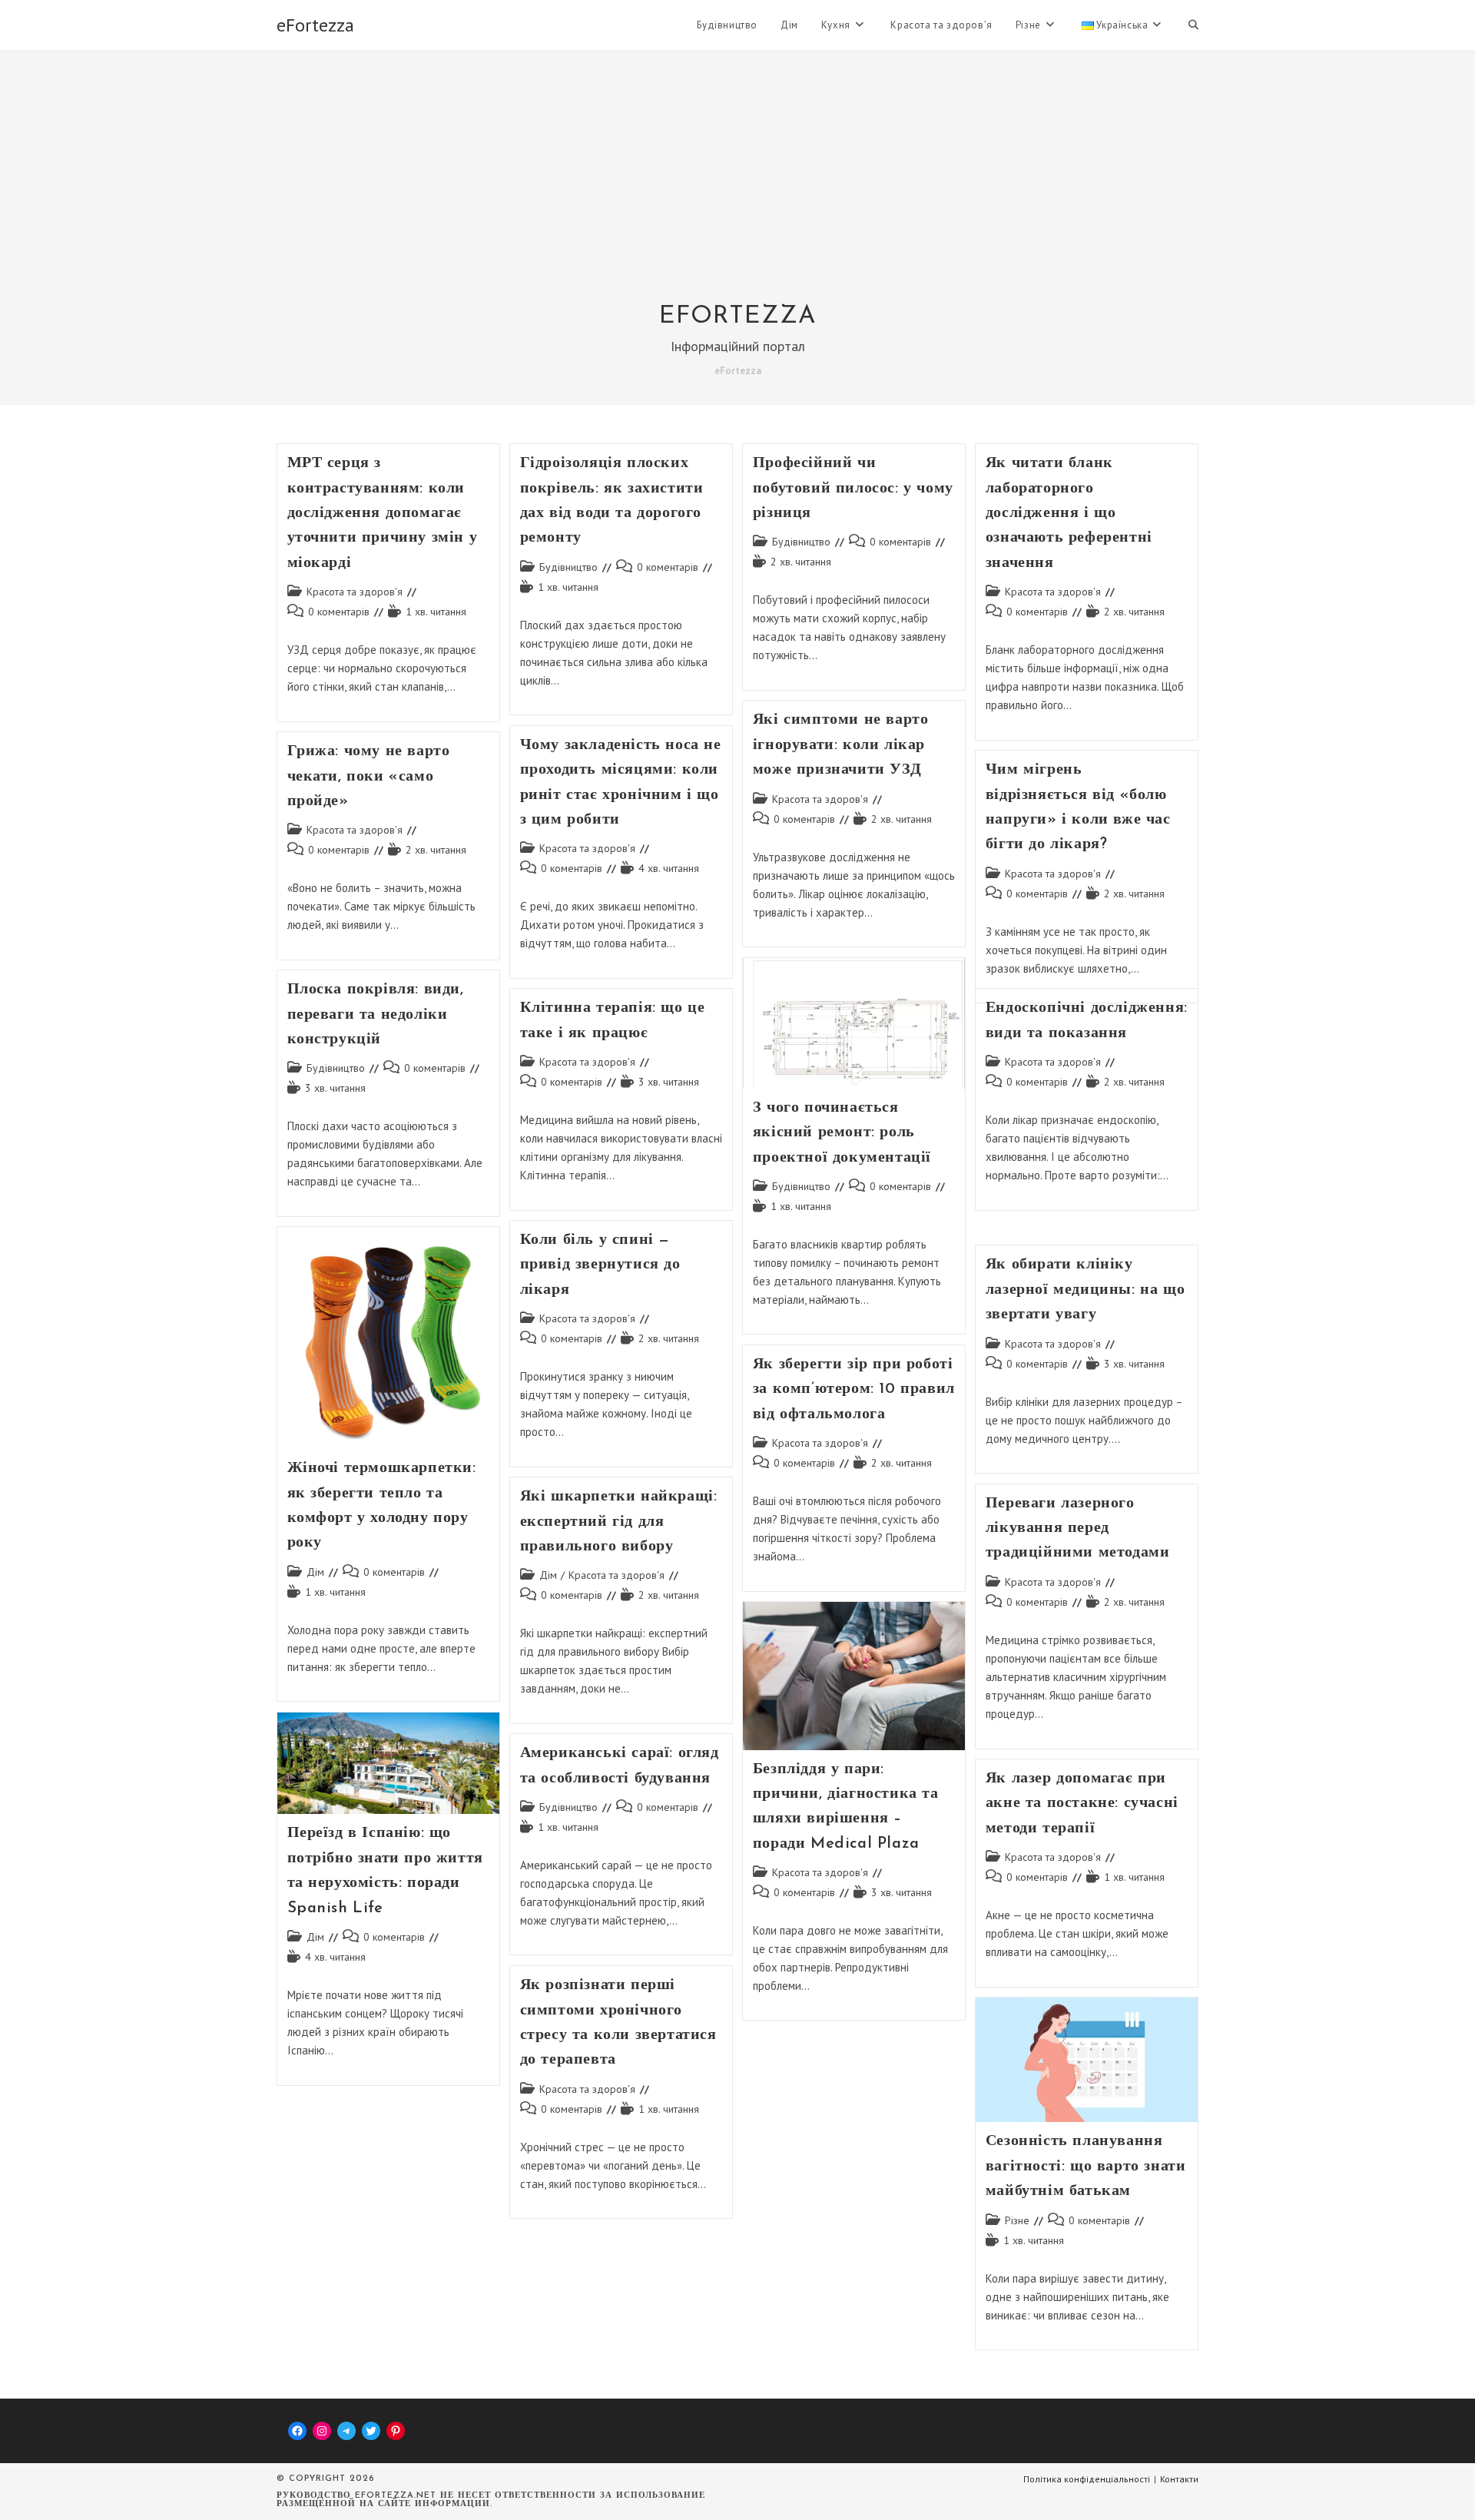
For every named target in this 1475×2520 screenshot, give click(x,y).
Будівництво (568, 567)
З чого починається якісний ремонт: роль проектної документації (842, 1133)
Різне (1017, 2220)
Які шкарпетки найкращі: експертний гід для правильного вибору (619, 1522)
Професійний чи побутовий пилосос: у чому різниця (853, 488)
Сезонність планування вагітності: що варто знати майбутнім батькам (1086, 2166)
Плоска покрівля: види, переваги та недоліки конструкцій (376, 1015)
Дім (315, 1572)
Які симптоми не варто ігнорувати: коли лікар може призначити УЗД (841, 745)
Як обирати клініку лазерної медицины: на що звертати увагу (1085, 1290)
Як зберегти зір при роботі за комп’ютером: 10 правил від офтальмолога (854, 1389)
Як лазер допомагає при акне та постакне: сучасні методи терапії (1082, 1804)
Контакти (1179, 2479)
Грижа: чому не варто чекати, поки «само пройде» (369, 776)
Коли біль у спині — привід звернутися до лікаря (600, 1265)
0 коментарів (339, 612)
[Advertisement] (737, 186)
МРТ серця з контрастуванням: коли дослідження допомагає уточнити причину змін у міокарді (383, 513)
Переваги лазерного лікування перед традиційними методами (1078, 1529)
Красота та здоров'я (355, 592)
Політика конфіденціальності (1087, 2479)
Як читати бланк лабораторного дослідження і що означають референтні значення (1069, 513)
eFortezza (315, 25)
